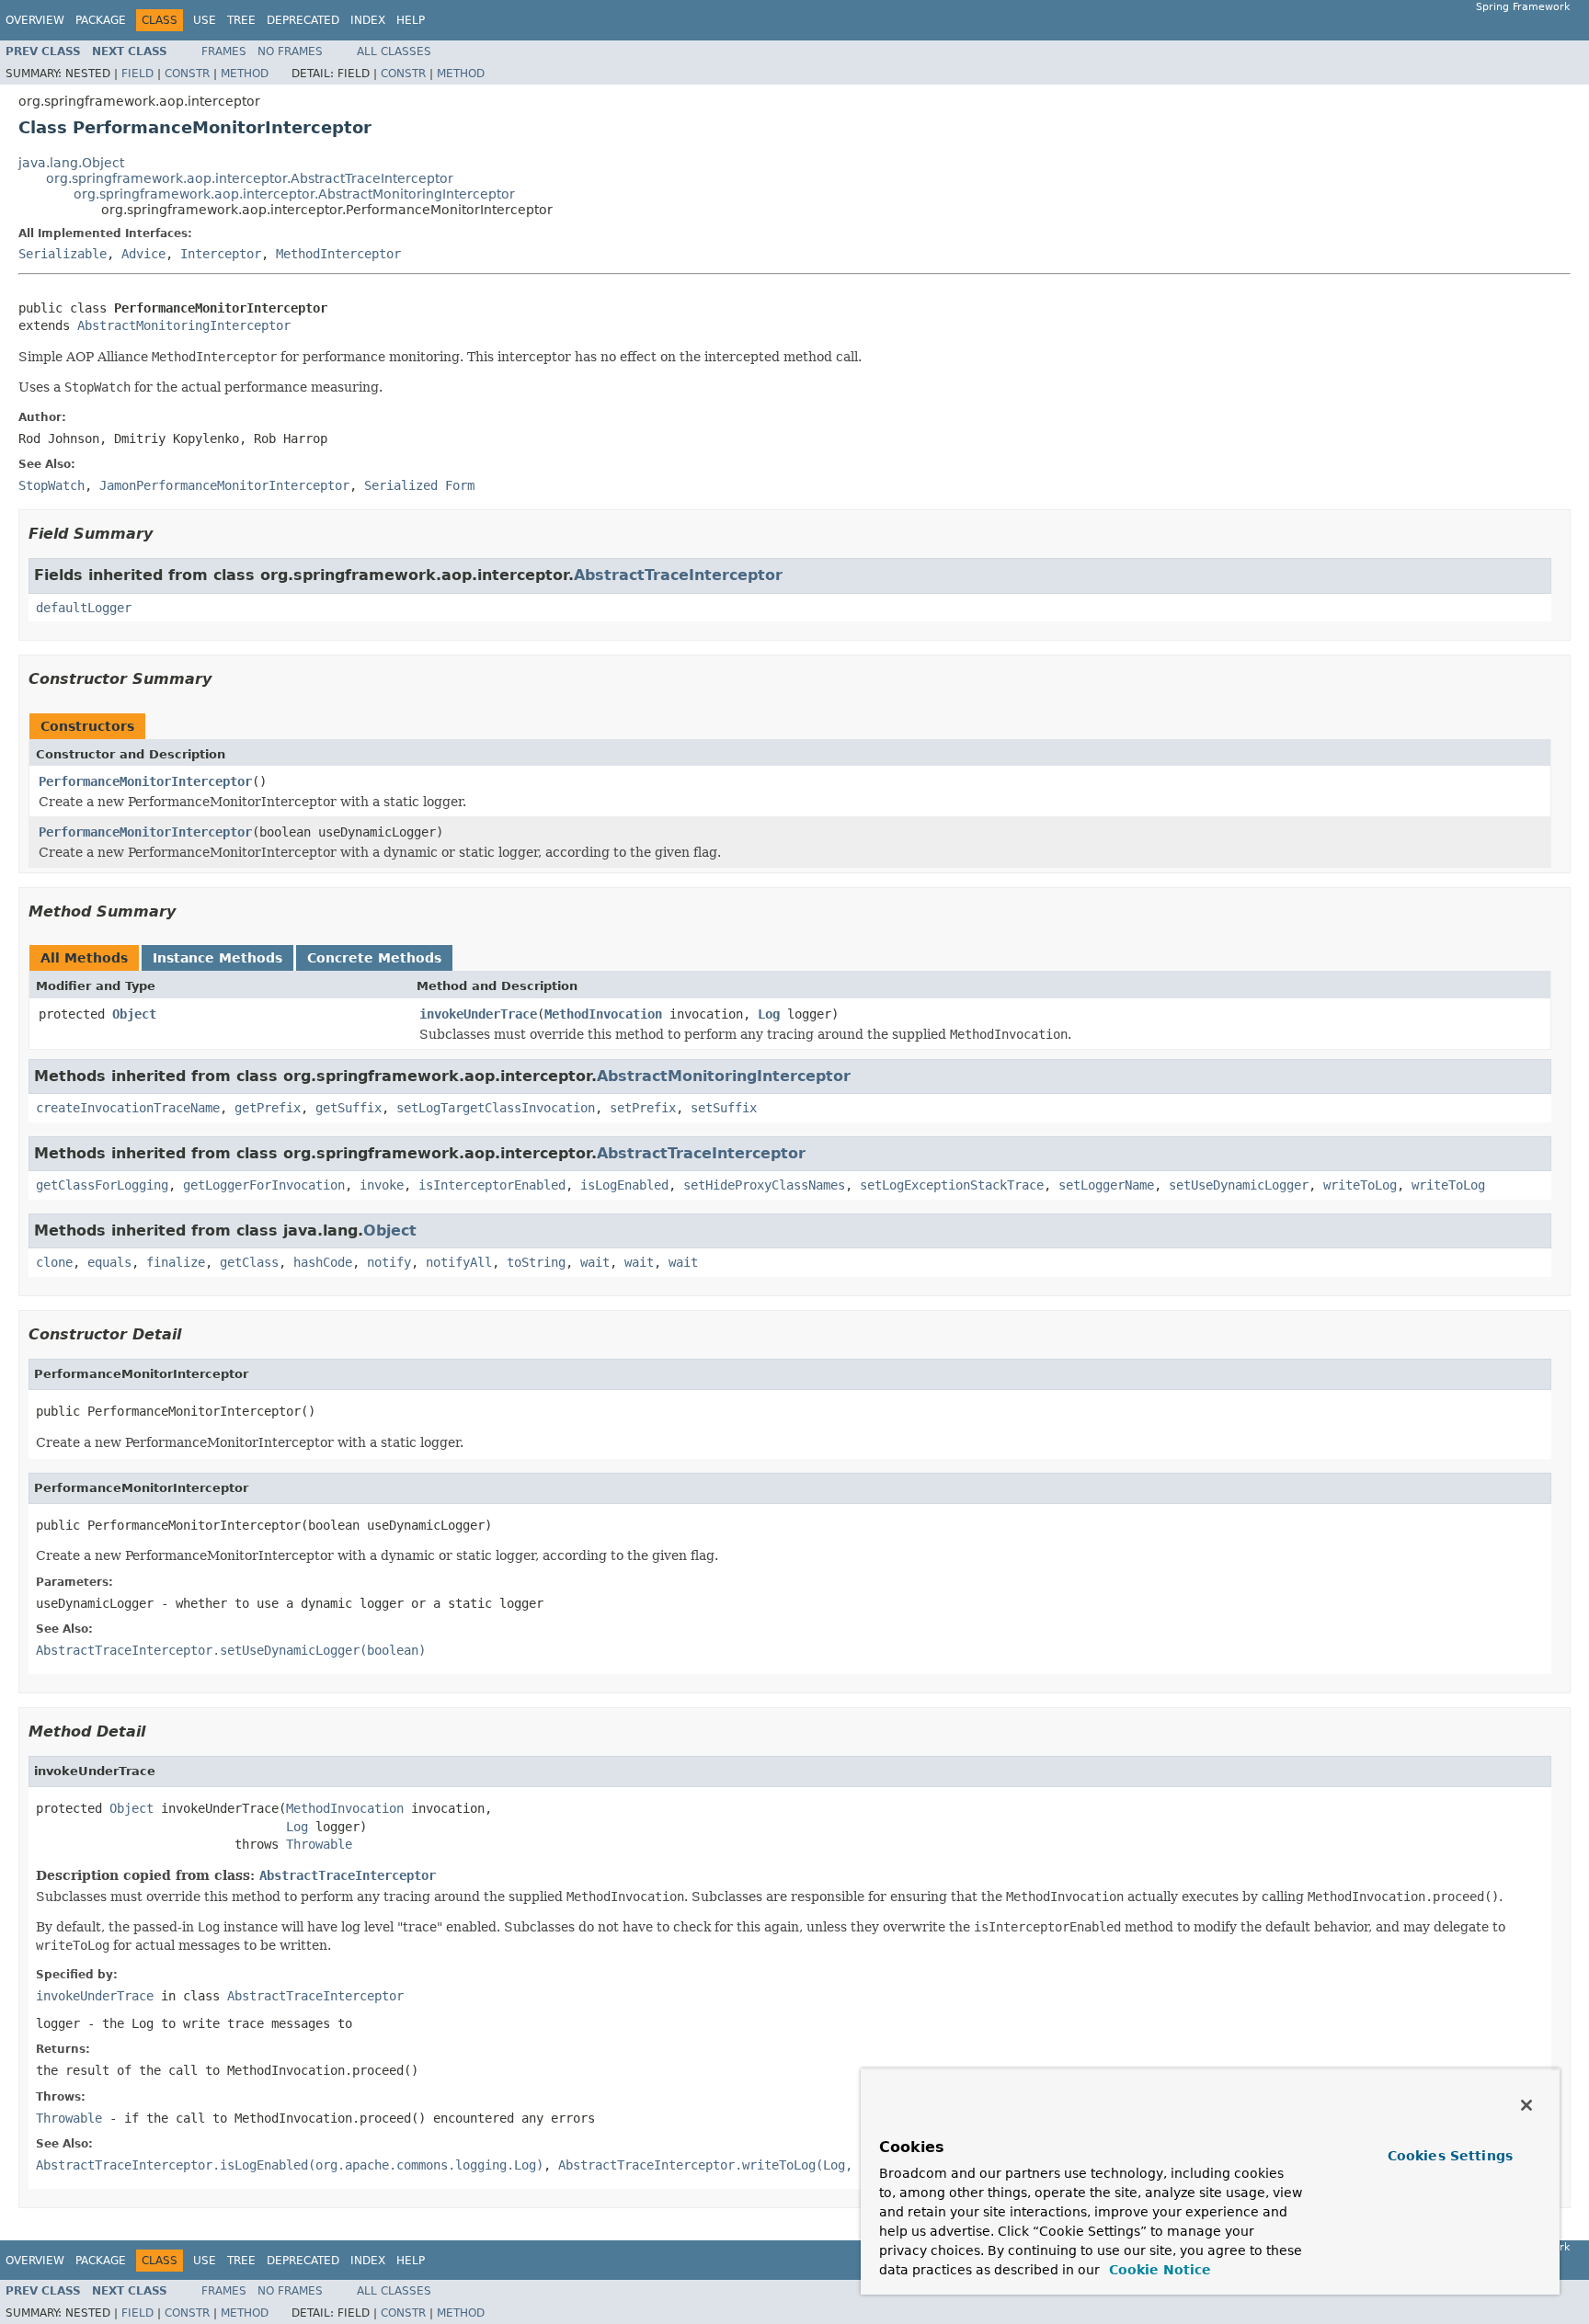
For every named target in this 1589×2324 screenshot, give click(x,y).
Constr (187, 74)
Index (368, 20)
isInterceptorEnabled (492, 1185)
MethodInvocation (603, 1014)
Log (769, 1014)
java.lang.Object (71, 163)
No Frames (290, 51)
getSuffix (349, 1108)
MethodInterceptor (338, 254)
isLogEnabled (624, 1185)
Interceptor (221, 254)
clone (54, 1262)
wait (595, 1262)
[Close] (1526, 2105)
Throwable (319, 1844)
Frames (224, 51)
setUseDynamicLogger (1239, 1185)
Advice (143, 254)
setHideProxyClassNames (764, 1185)
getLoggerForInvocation (264, 1185)
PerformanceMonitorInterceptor (145, 781)
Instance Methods (217, 958)
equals (109, 1262)
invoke (382, 1185)
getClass (249, 1262)
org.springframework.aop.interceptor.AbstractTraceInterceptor (250, 178)
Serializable (63, 254)
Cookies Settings (1450, 2156)
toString (536, 1262)
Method (245, 74)
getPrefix (268, 1108)
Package (101, 20)
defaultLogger (84, 608)
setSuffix (724, 1108)
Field (137, 74)
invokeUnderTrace (478, 1014)
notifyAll (459, 1262)
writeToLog (1360, 1185)
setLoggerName (1106, 1185)
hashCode (323, 1262)
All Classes (394, 51)
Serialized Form (419, 485)
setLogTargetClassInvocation (496, 1108)
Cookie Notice (1158, 2270)
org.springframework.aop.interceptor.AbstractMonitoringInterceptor (294, 194)
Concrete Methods (374, 958)
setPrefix (643, 1108)
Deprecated (303, 20)
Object (134, 1014)
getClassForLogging (102, 1185)
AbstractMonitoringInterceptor (184, 325)
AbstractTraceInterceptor (678, 575)
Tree (241, 20)
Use (205, 20)
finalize (176, 1262)
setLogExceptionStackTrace (952, 1185)
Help (411, 20)
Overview (35, 20)
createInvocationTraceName (128, 1108)
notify (389, 1262)
